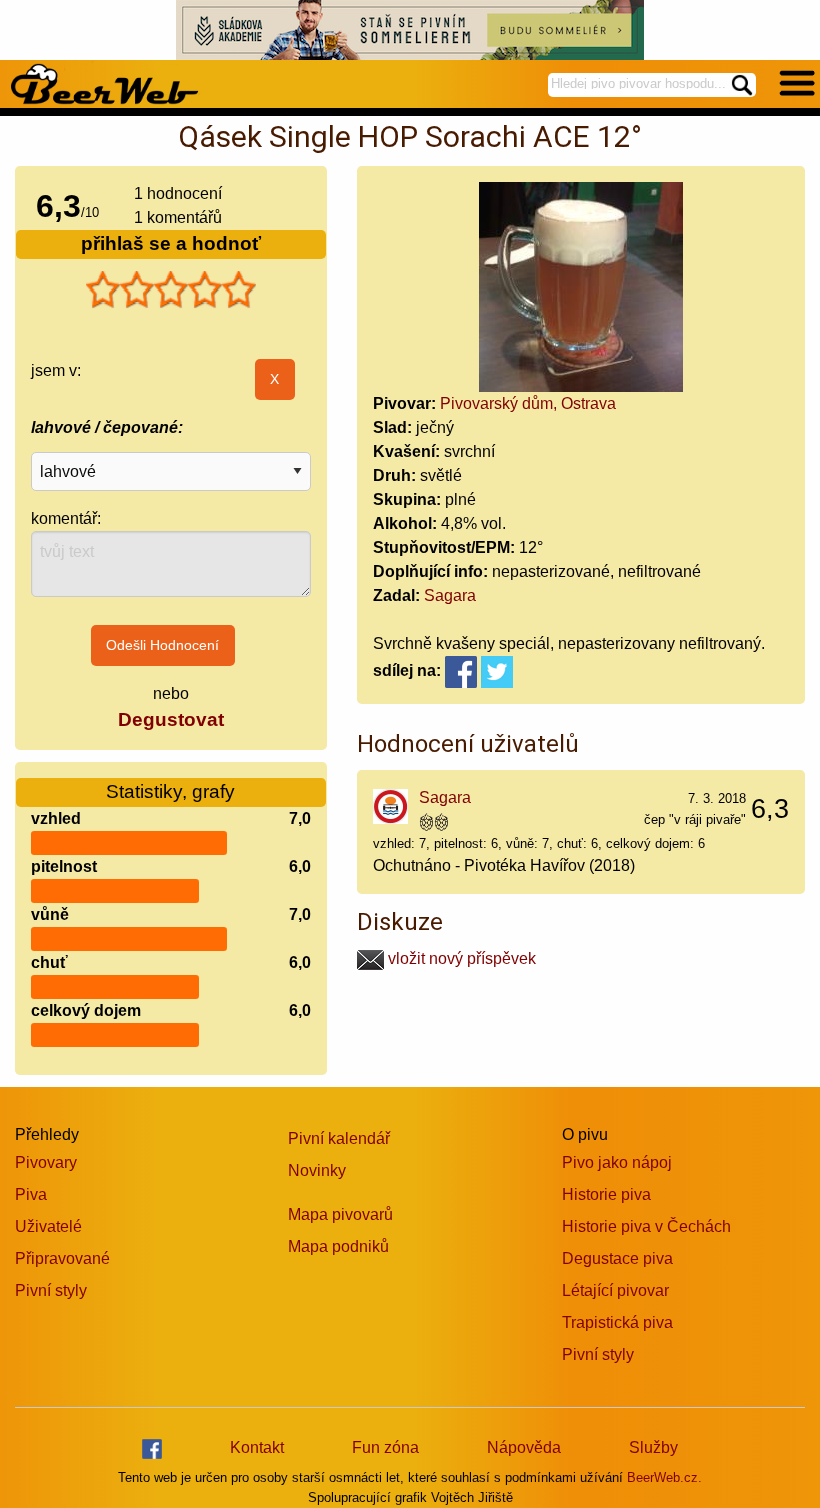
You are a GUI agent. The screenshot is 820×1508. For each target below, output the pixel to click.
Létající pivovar (615, 1290)
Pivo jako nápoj (617, 1162)
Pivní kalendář (339, 1138)
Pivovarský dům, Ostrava (528, 403)
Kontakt (257, 1447)
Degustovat (171, 719)
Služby (653, 1447)
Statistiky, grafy (170, 791)
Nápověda (524, 1447)
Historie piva (606, 1194)
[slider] (171, 290)
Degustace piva (617, 1258)
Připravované (62, 1258)
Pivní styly (51, 1290)
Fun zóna (385, 1447)
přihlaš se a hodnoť (171, 243)
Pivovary (46, 1162)
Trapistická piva (617, 1322)
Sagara (450, 595)
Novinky (317, 1170)
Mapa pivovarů (340, 1214)
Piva (31, 1194)
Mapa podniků (338, 1246)
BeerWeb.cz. (664, 1477)
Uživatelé (48, 1226)
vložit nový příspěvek (460, 958)
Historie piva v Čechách (646, 1226)
